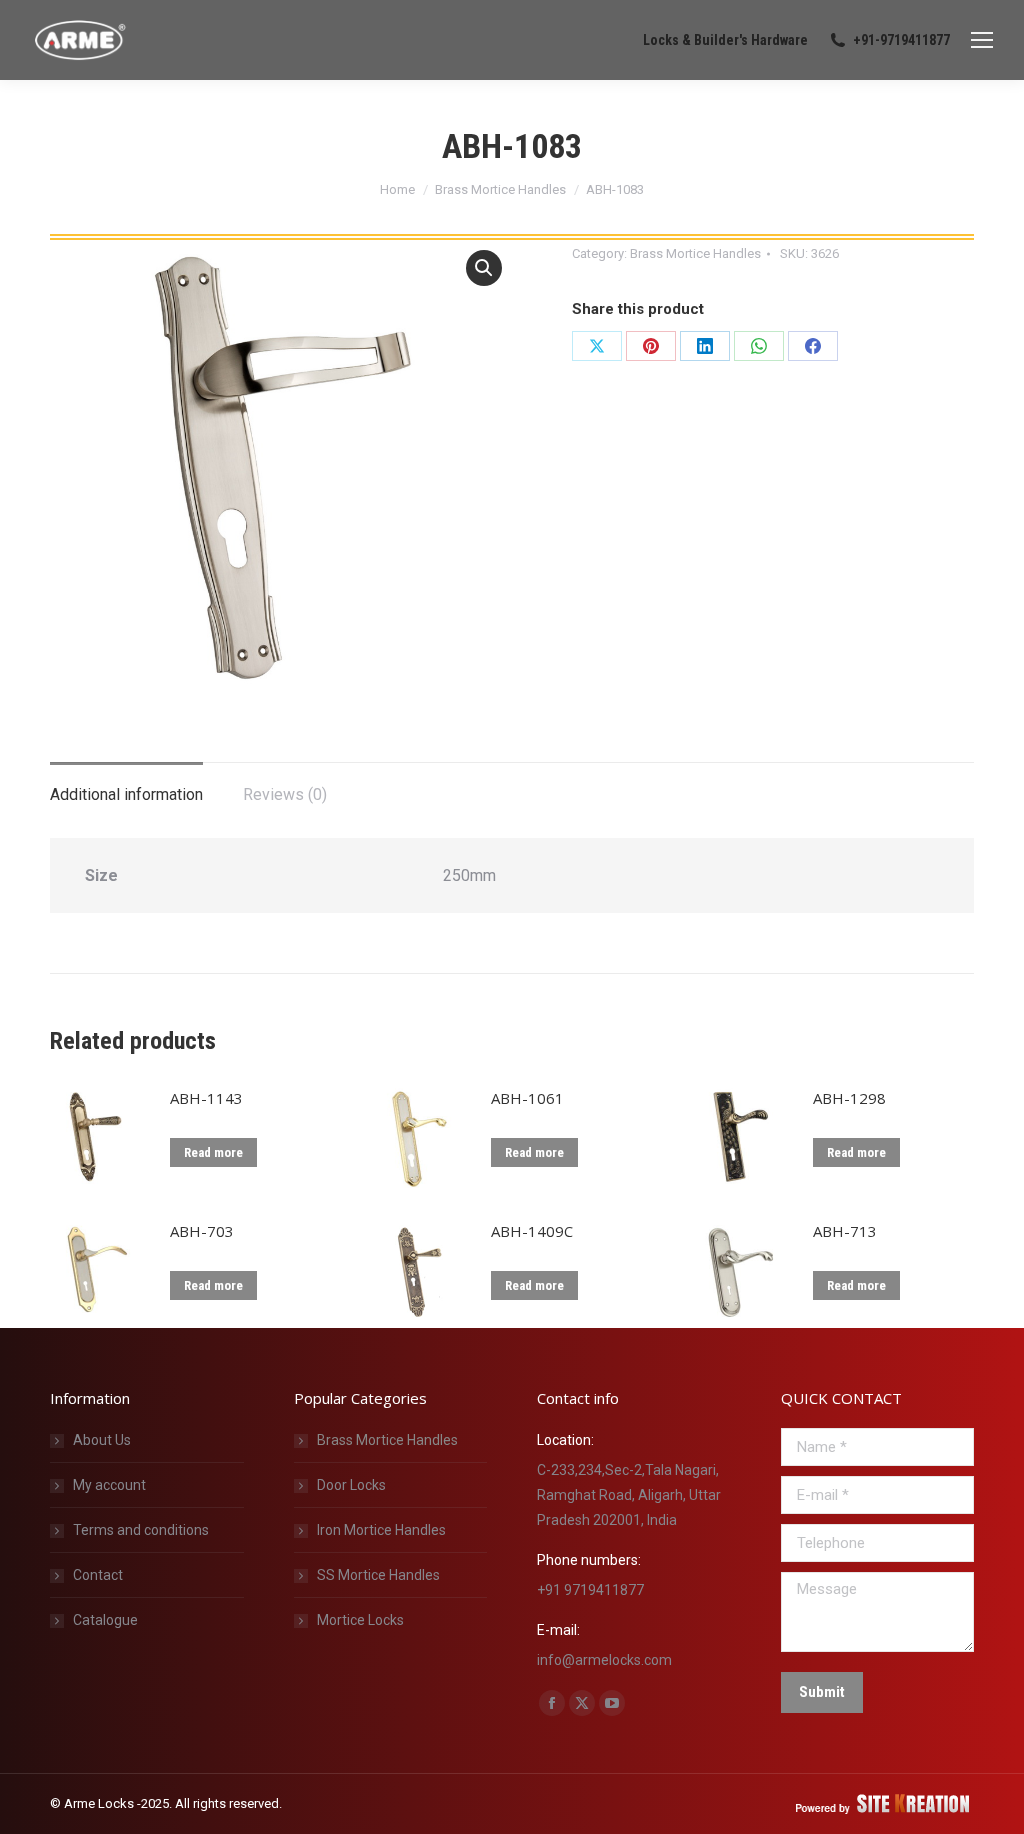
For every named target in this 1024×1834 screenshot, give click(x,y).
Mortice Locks (360, 1620)
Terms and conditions (141, 1530)
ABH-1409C (532, 1231)
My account (109, 1485)
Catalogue (105, 1620)
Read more (213, 1152)
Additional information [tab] (126, 794)
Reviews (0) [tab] (285, 794)
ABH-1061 (527, 1098)
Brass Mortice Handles (695, 253)
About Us (102, 1440)
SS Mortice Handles (378, 1575)
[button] (484, 268)
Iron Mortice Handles (381, 1530)
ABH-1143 (206, 1098)
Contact (98, 1575)
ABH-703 (202, 1231)
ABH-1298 (849, 1098)
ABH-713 (845, 1231)
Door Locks (351, 1485)
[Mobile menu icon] (982, 40)
